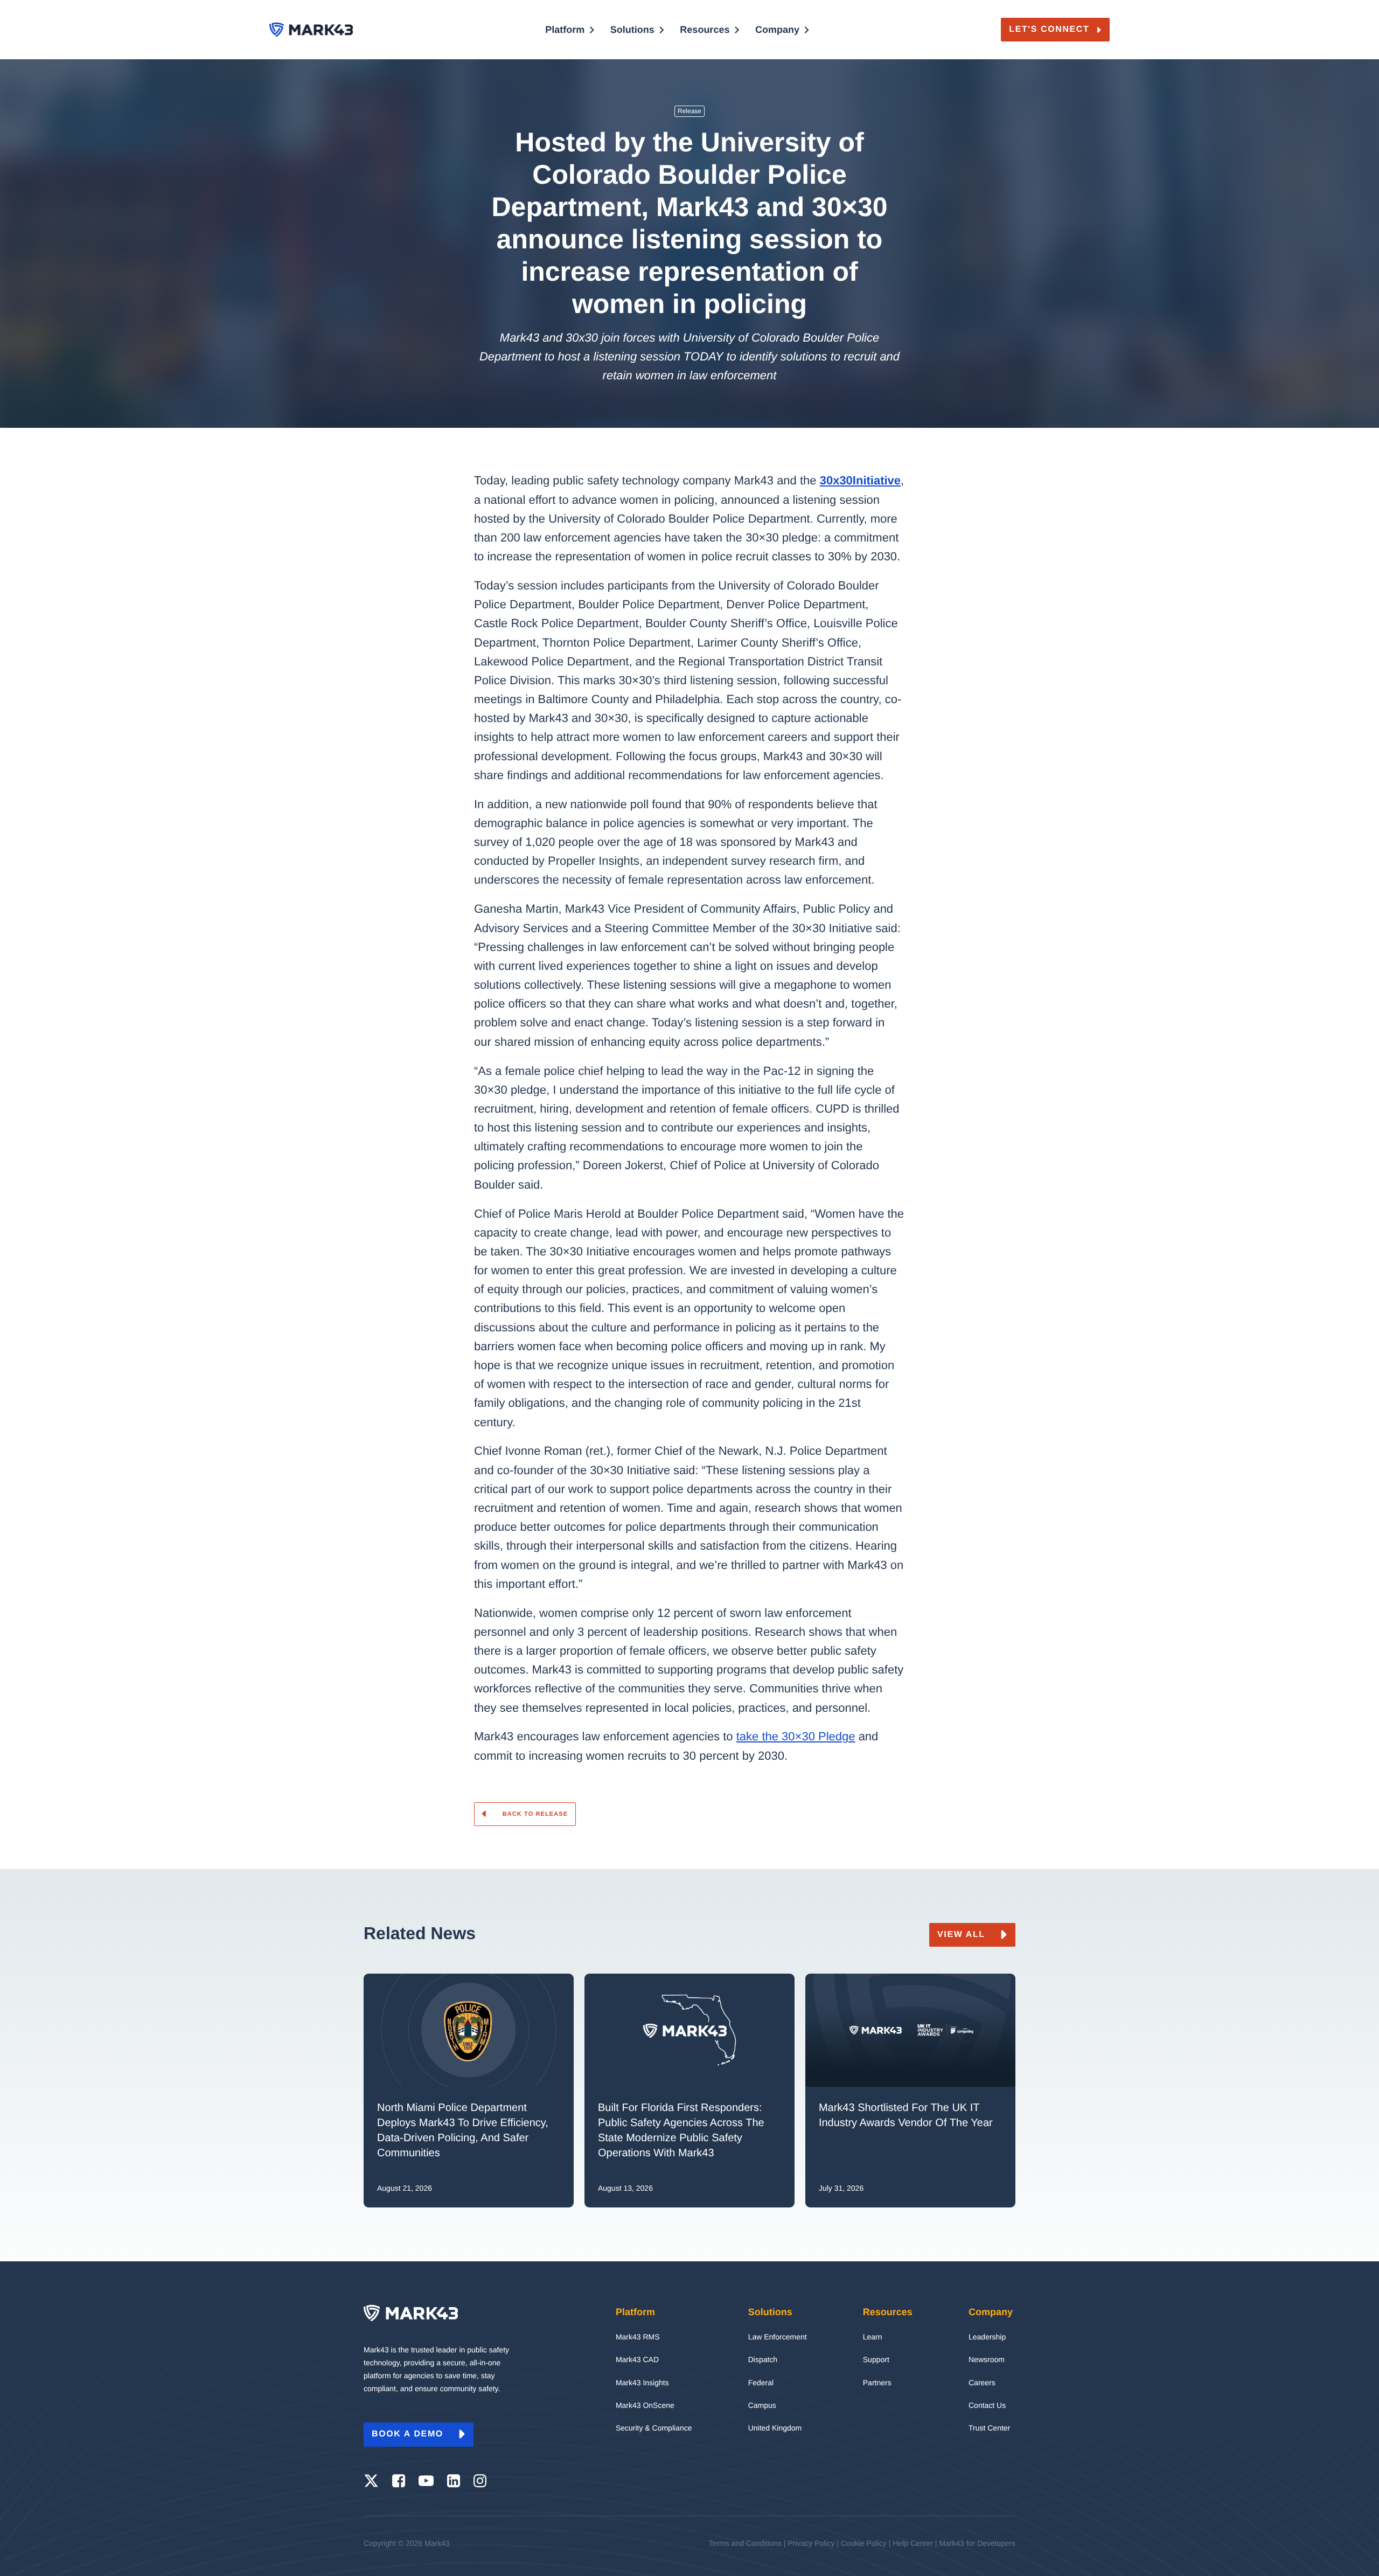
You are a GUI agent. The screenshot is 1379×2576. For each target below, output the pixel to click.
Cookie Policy (864, 2543)
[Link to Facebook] (399, 2481)
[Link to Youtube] (426, 2481)
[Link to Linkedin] (454, 2481)
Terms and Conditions (745, 2543)
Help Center (913, 2543)
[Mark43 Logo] (311, 30)
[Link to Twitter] (371, 2481)
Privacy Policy (811, 2543)
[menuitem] (570, 45)
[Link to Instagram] (480, 2481)
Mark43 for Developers (977, 2543)
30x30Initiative (860, 480)
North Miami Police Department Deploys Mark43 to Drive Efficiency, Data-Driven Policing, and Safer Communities (463, 2130)
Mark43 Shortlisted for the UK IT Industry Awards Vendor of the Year (907, 2115)
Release (689, 111)
